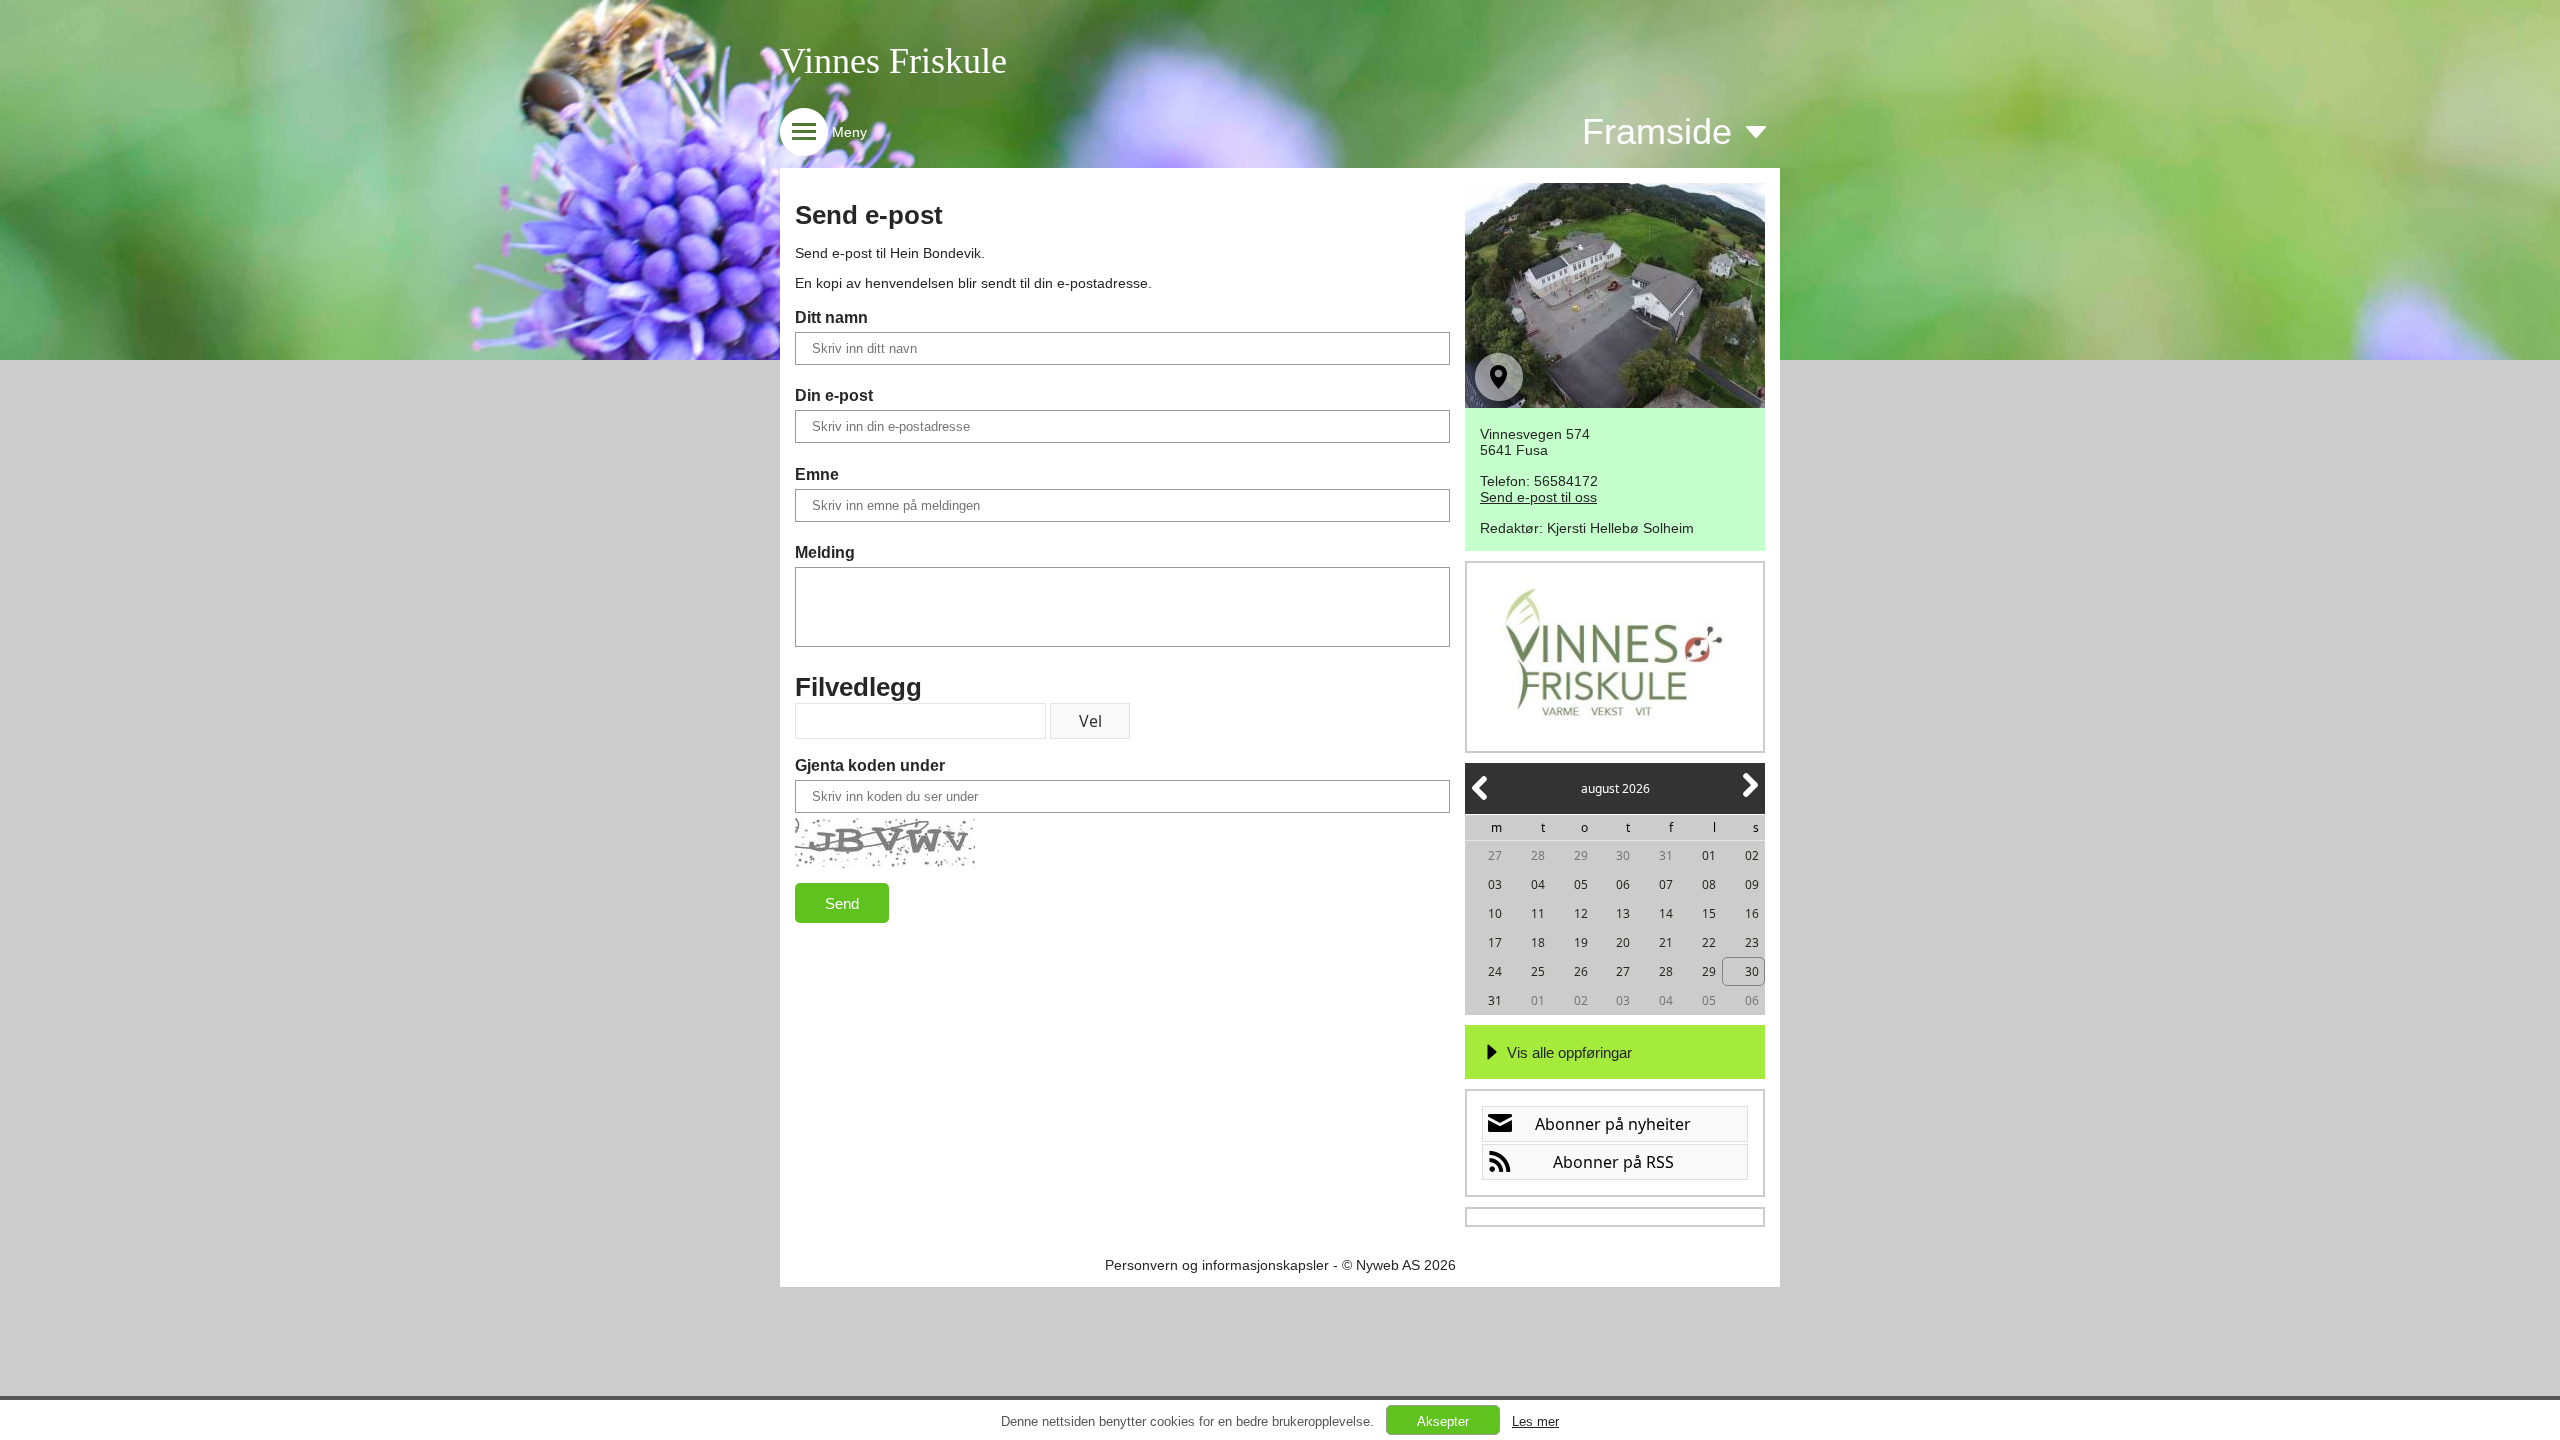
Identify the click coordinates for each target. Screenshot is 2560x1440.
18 (1538, 942)
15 (1709, 913)
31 (1666, 855)
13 (1623, 913)
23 (1752, 942)
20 (1623, 942)
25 (1538, 971)
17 (1495, 942)
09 (1752, 884)
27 (1495, 855)
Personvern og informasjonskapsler (1217, 1265)
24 (1495, 971)
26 (1581, 971)
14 (1666, 913)
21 (1666, 942)
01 (1709, 855)
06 (1623, 884)
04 (1538, 884)
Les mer (1535, 1421)
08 (1709, 884)
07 (1666, 884)
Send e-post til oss (1538, 497)
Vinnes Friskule (893, 61)
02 (1752, 855)
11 (1538, 913)
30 (1623, 855)
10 (1495, 913)
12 (1581, 913)
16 (1752, 913)
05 (1581, 884)
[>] (1749, 796)
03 (1495, 884)
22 (1709, 942)
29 (1581, 855)
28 (1538, 855)
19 (1581, 942)
